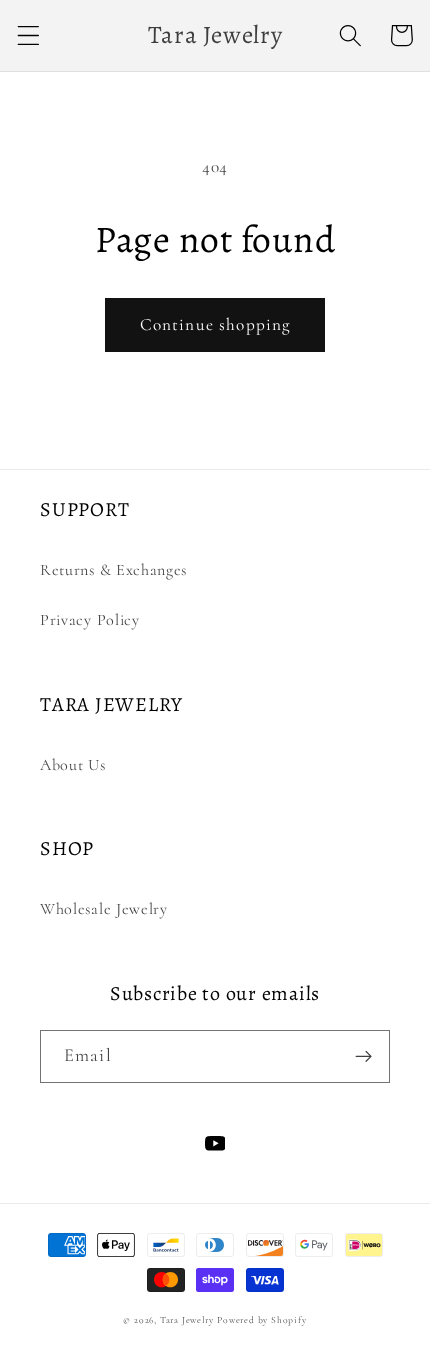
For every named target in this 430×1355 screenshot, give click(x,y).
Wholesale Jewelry (104, 909)
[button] (28, 35)
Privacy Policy (90, 620)
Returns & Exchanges (113, 570)
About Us (73, 765)
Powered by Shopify (262, 1320)
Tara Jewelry (187, 1320)
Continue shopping (215, 324)
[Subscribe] (363, 1057)
